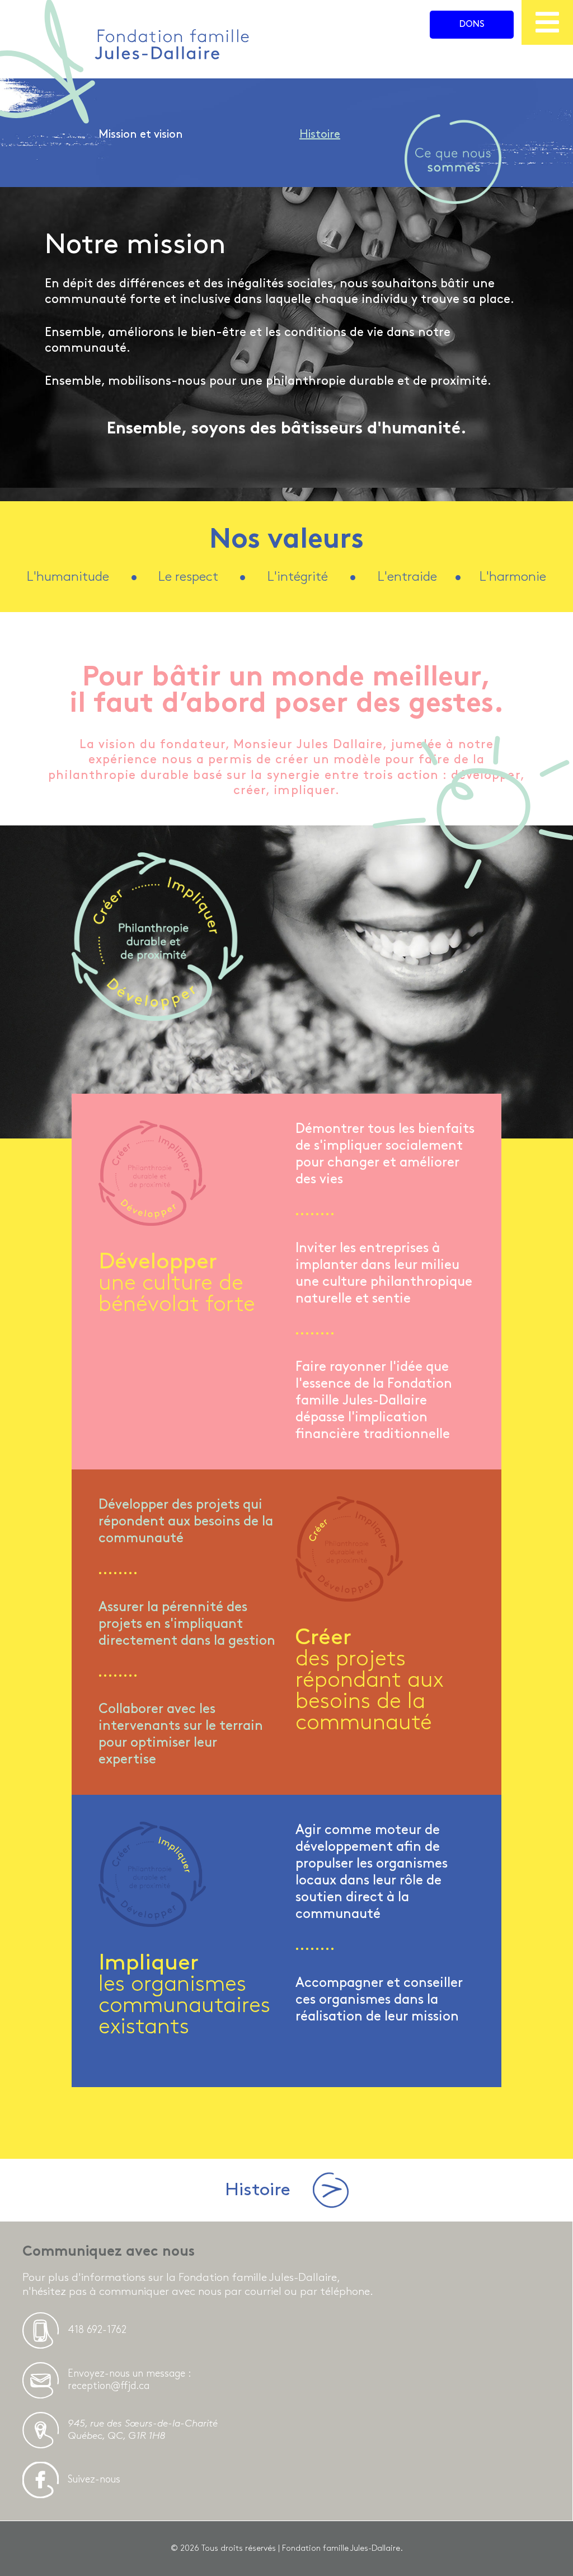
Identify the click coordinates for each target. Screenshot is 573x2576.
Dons (472, 24)
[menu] (547, 22)
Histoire (320, 134)
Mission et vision (141, 134)
